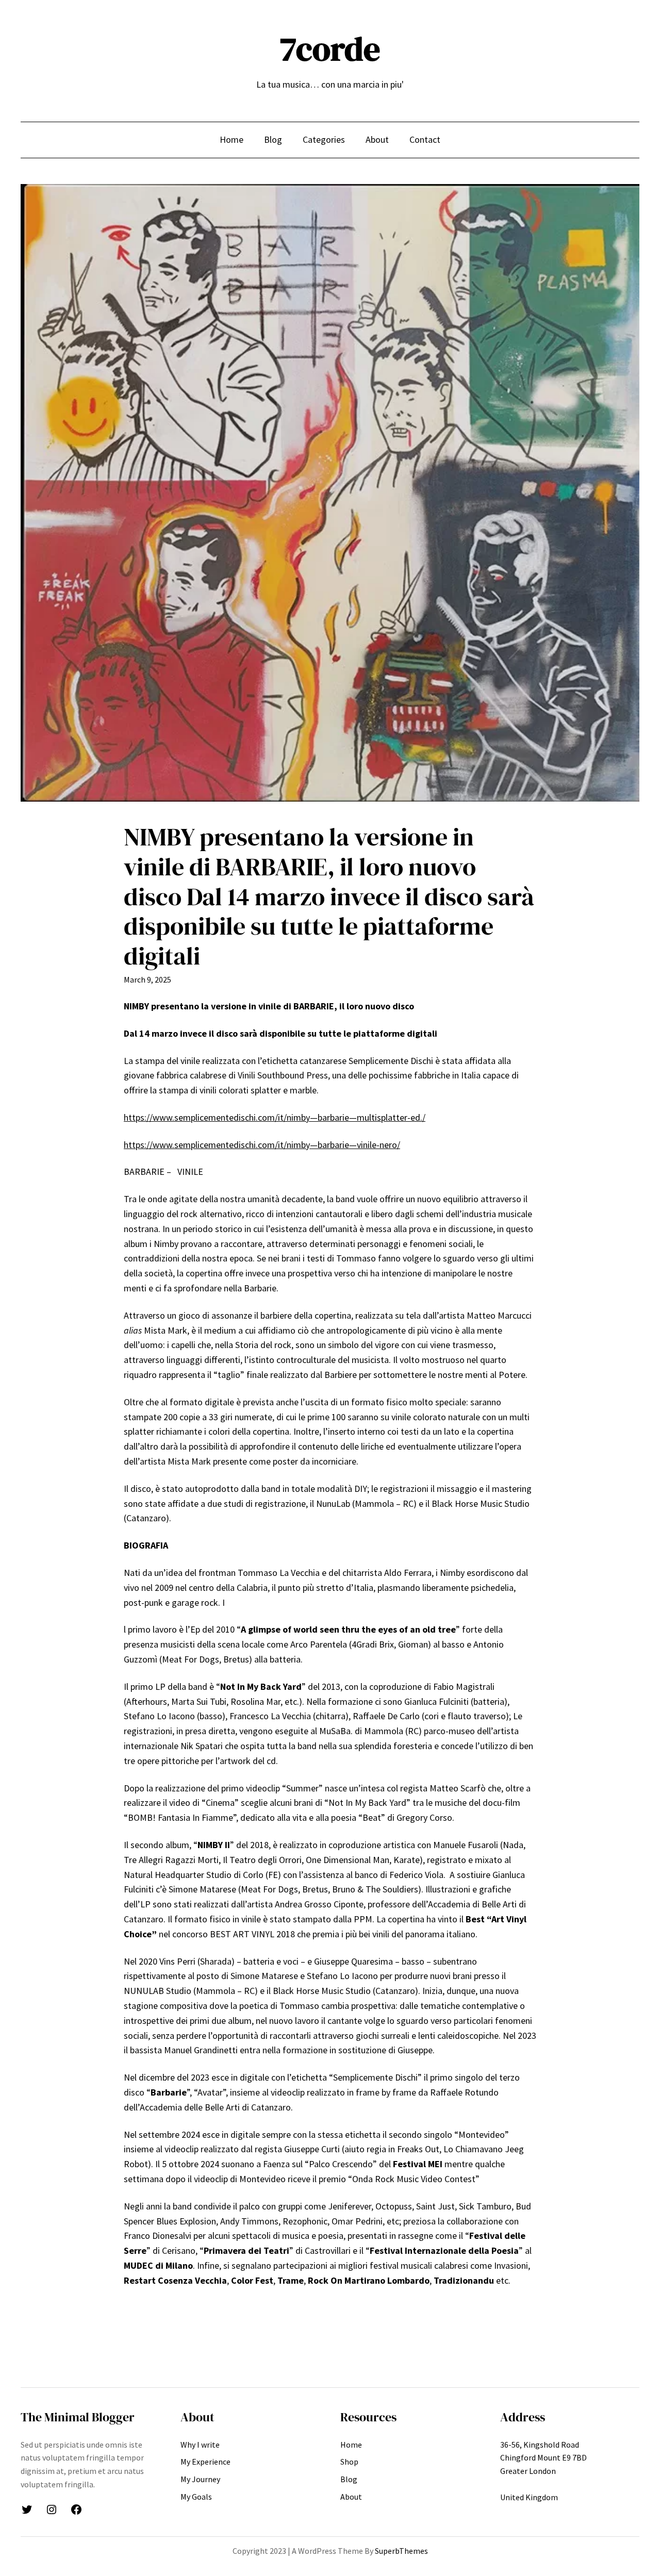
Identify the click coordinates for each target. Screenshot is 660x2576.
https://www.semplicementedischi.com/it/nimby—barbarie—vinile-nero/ (262, 1145)
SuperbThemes (401, 2551)
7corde (330, 49)
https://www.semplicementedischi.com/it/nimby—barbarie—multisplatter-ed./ (275, 1117)
